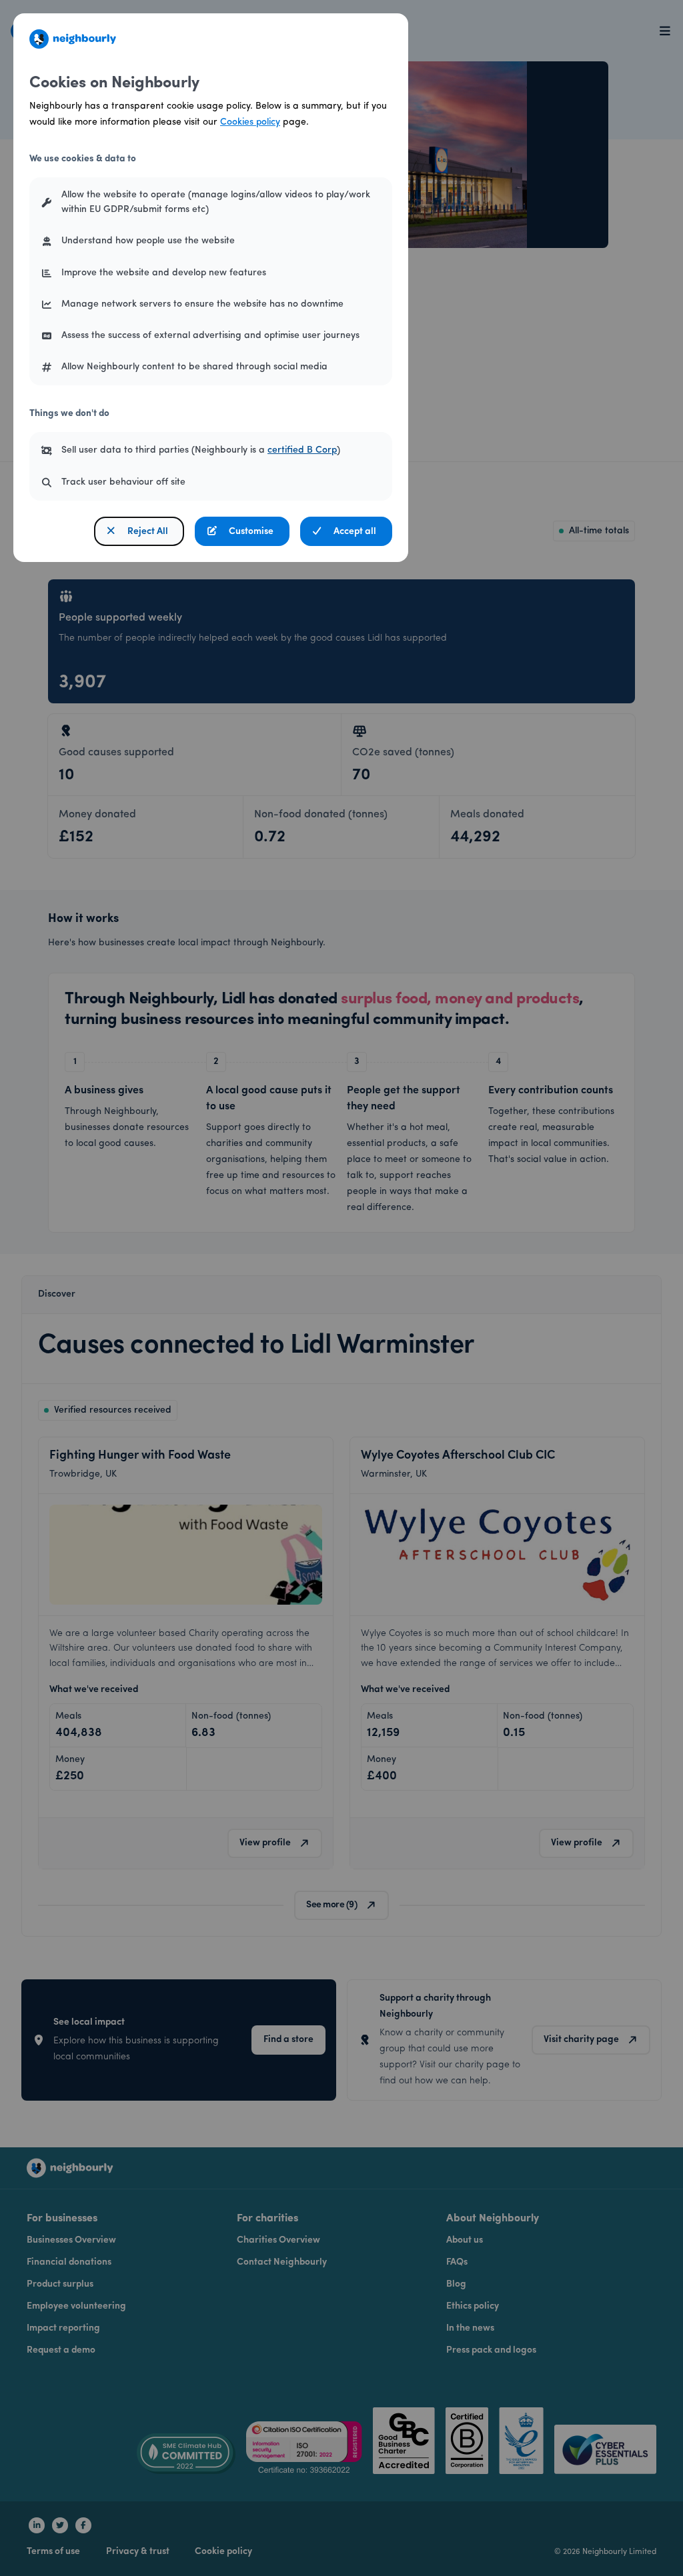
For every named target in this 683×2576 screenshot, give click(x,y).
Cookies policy (250, 122)
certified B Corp (302, 450)
